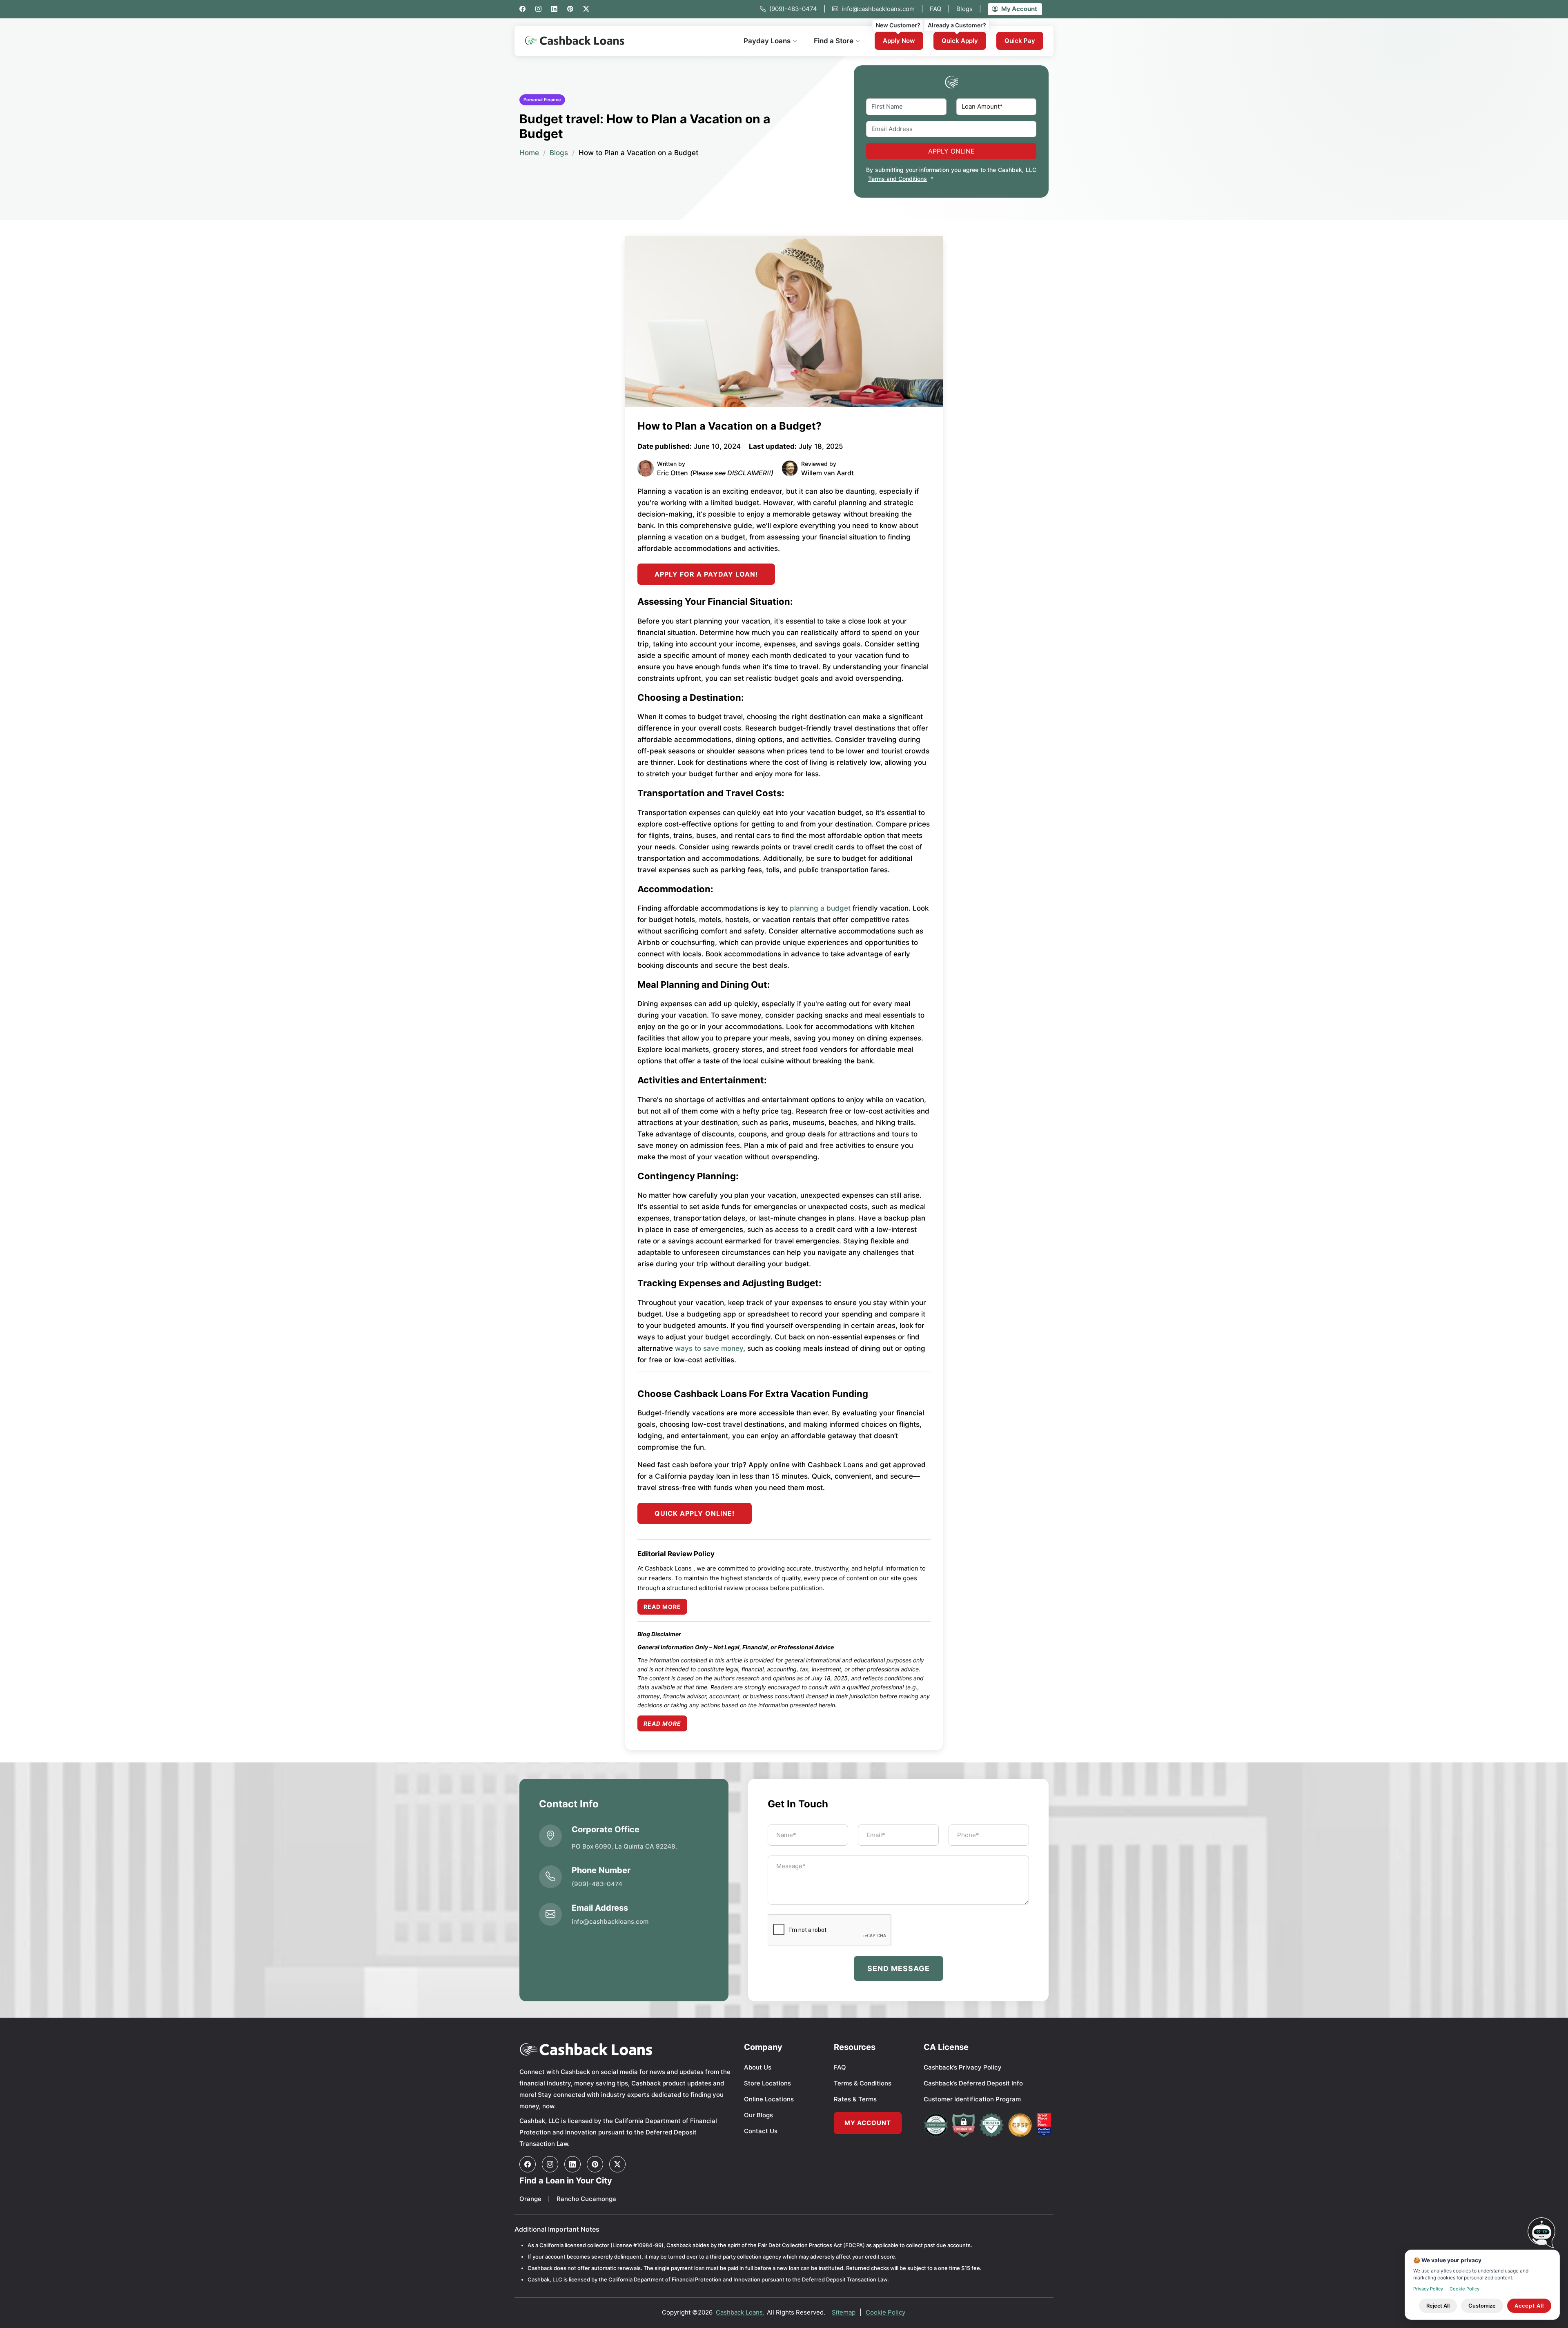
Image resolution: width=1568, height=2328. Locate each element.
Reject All (1438, 2306)
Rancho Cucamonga (586, 2199)
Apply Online (951, 151)
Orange (530, 2199)
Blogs (969, 9)
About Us (758, 2067)
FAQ (940, 9)
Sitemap (844, 2312)
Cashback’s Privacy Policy (963, 2067)
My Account (1019, 9)
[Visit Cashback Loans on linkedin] (572, 2164)
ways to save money (709, 1348)
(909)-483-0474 (797, 9)
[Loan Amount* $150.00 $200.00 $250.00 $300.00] (997, 107)
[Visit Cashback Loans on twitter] (617, 2164)
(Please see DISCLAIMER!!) (732, 473)
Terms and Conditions (898, 179)
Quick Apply (960, 41)
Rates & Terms (855, 2099)
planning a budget (820, 908)
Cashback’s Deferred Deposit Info (973, 2083)
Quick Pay (1020, 41)
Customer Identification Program (972, 2099)
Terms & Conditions (863, 2083)
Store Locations (767, 2083)
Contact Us (761, 2131)
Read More (662, 1607)
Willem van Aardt (827, 473)
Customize (1482, 2306)
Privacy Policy (1428, 2289)
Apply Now (899, 41)
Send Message (899, 1968)
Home (529, 153)
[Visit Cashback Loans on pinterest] (595, 2164)
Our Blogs (758, 2115)
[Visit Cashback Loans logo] (626, 2049)
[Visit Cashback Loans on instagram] (550, 2164)
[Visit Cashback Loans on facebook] (528, 2164)
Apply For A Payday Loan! (706, 574)
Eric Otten (673, 473)
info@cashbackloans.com (882, 9)
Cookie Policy (885, 2312)
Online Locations (769, 2099)
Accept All (1529, 2306)
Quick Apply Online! (695, 1513)
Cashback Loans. (740, 2312)
